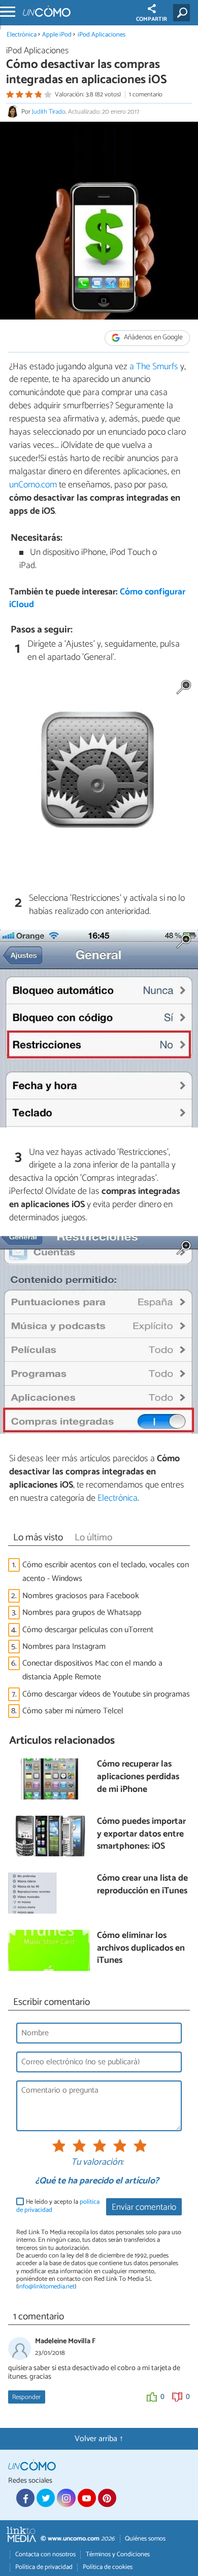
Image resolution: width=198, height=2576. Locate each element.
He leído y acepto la (58, 2206)
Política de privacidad (44, 2567)
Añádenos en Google (153, 338)
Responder (26, 2397)
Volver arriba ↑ (99, 2439)
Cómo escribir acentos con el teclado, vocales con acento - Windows (106, 1572)
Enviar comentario (144, 2208)
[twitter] (46, 2498)
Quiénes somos (145, 2539)
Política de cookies (108, 2567)
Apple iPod (57, 35)
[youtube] (87, 2498)
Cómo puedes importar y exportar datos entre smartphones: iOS (141, 1834)
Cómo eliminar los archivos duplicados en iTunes (141, 1949)
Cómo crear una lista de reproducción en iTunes (142, 1885)
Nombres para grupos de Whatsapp (82, 1613)
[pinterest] (107, 2498)
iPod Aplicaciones (102, 35)
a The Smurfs (153, 367)
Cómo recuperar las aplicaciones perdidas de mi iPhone (138, 1777)
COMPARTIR (152, 19)
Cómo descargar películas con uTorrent (88, 1630)
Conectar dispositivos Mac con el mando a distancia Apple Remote (92, 1670)
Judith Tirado (49, 112)
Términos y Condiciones (118, 2554)
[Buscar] (184, 13)
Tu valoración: (97, 2163)
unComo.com (33, 485)
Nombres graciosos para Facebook (81, 1596)
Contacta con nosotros (45, 2554)
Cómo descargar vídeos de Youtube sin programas (106, 1694)
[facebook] (25, 2498)
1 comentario (146, 95)
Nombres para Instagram (64, 1647)
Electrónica (22, 35)
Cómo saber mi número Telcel (73, 1711)
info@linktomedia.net (46, 2287)
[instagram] (66, 2498)
